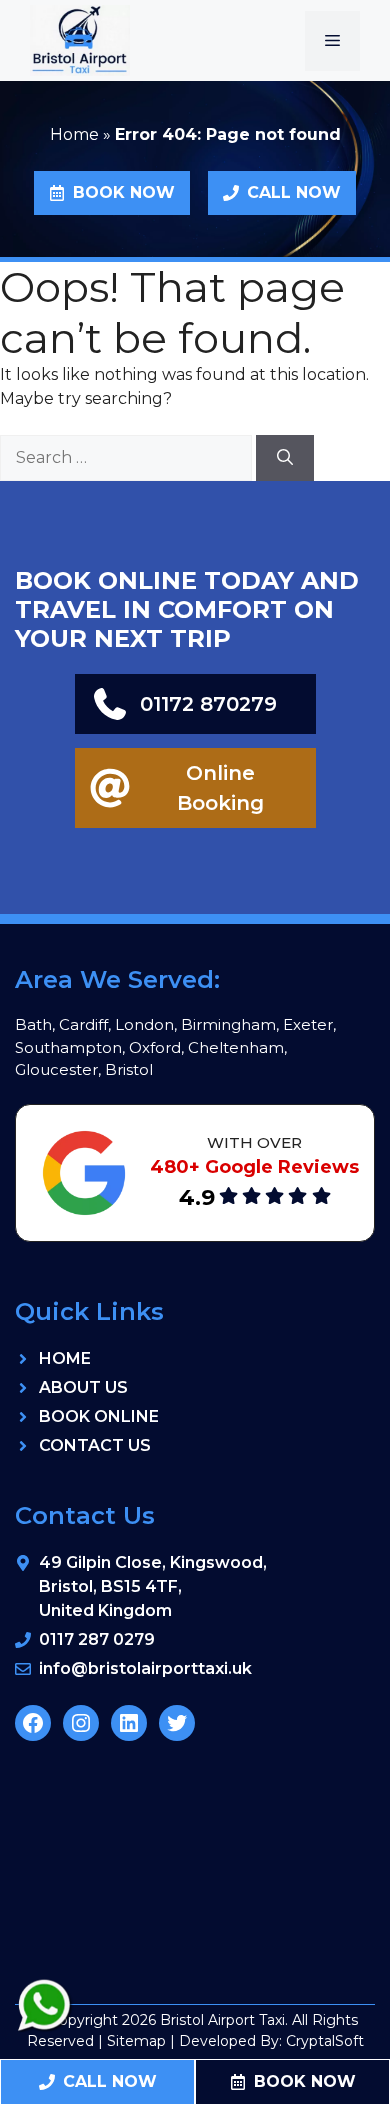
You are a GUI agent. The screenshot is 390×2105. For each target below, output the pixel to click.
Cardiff (83, 1024)
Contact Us (95, 1445)
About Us (83, 1387)
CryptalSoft (325, 2041)
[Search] (285, 458)
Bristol (129, 1069)
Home (74, 134)
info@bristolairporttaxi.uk (145, 1668)
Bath (33, 1024)
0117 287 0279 (97, 1639)
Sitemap (136, 2041)
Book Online (99, 1416)
